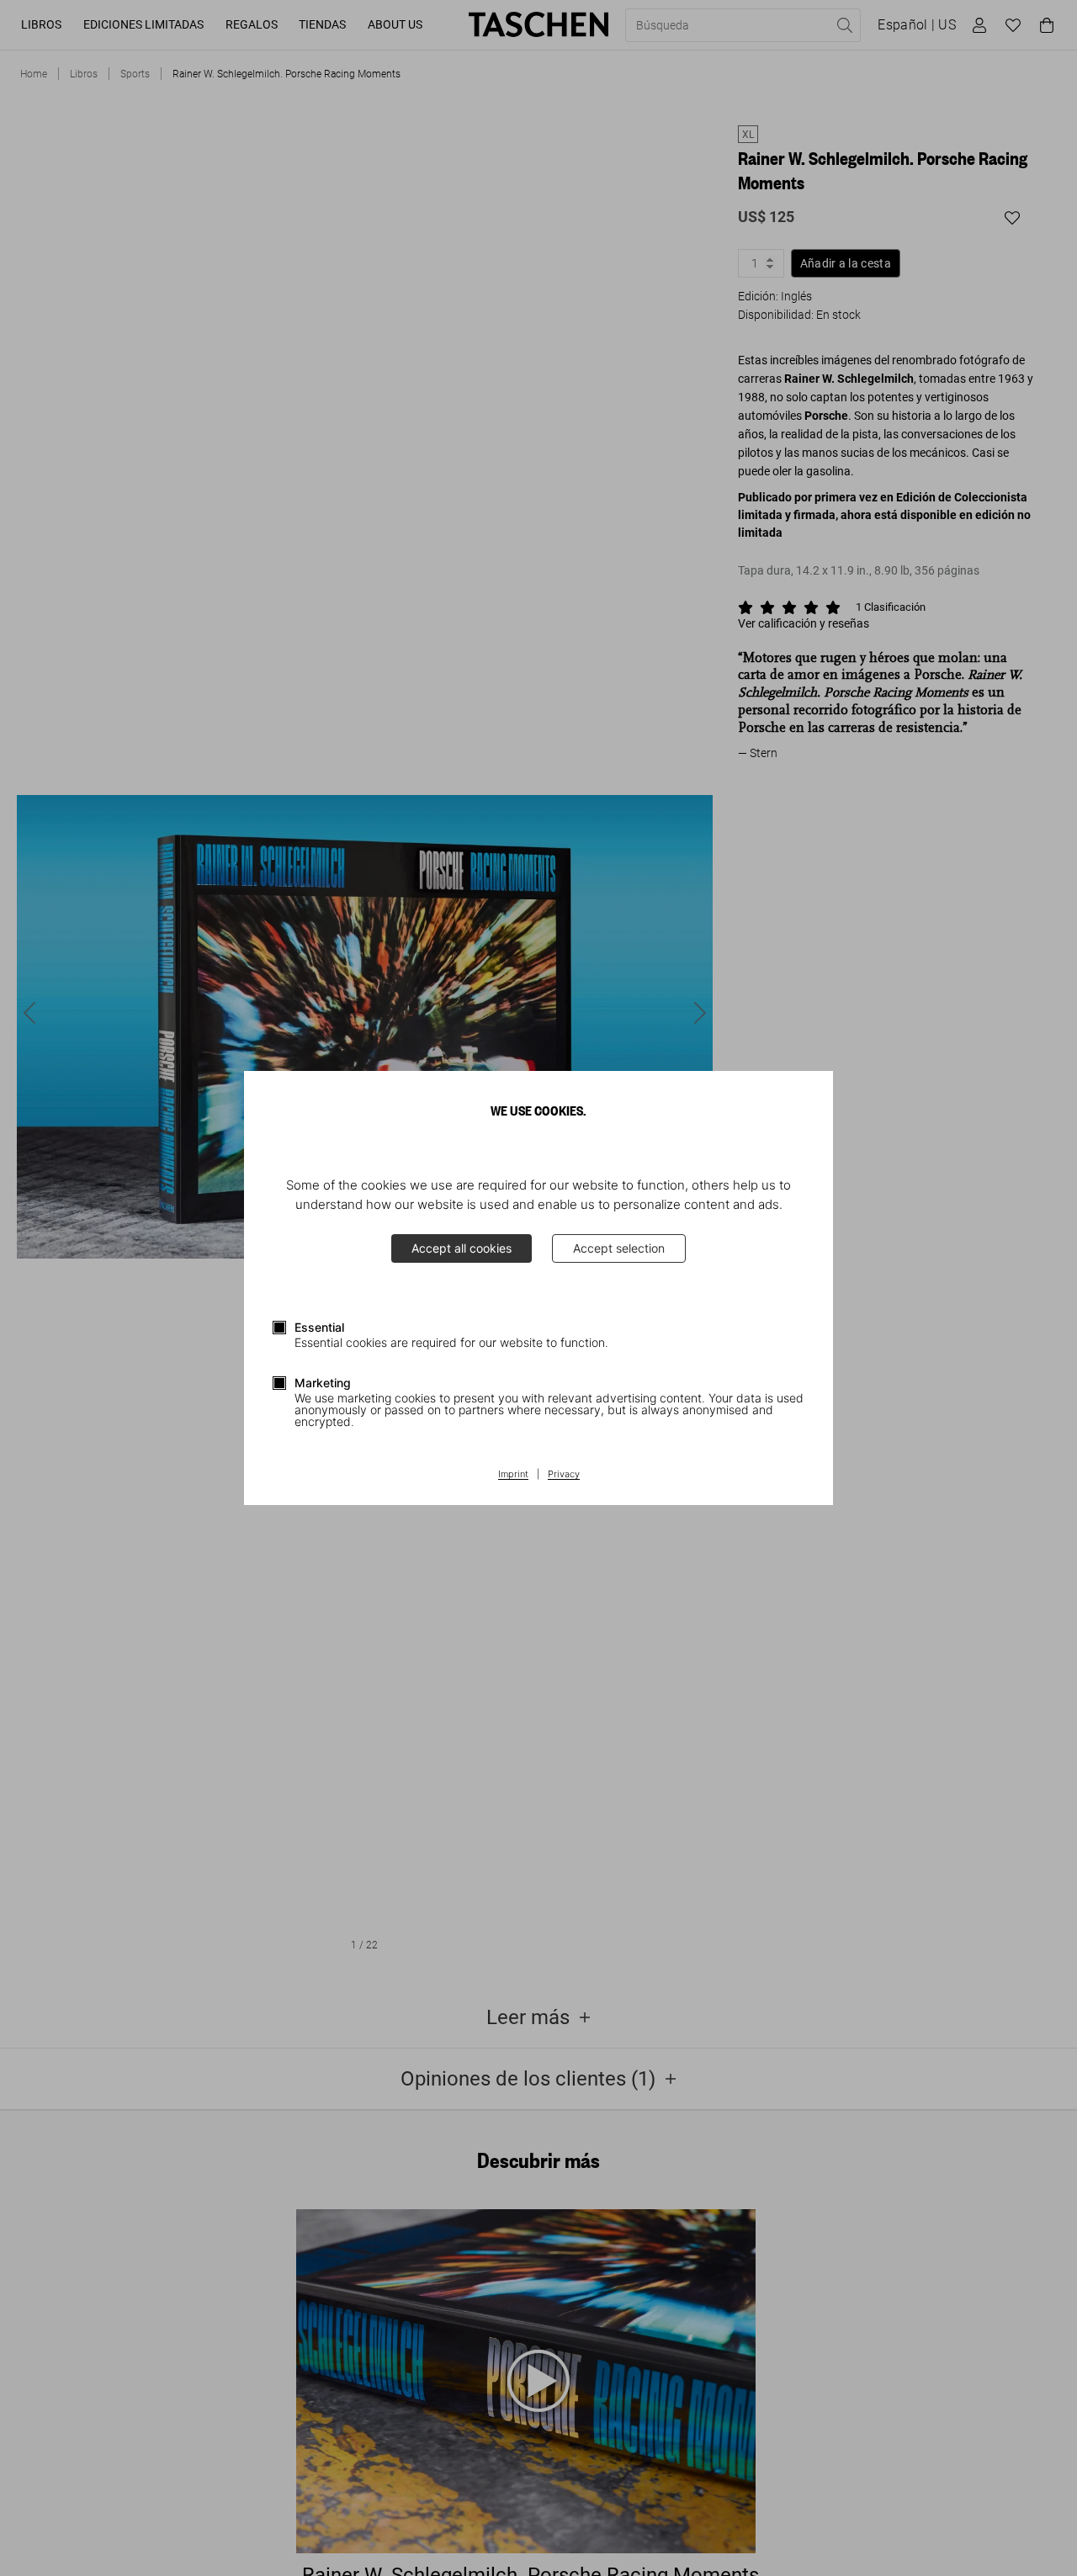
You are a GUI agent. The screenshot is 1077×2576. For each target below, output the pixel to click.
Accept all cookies (462, 1248)
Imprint (513, 1475)
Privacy (564, 1475)
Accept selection (619, 1248)
